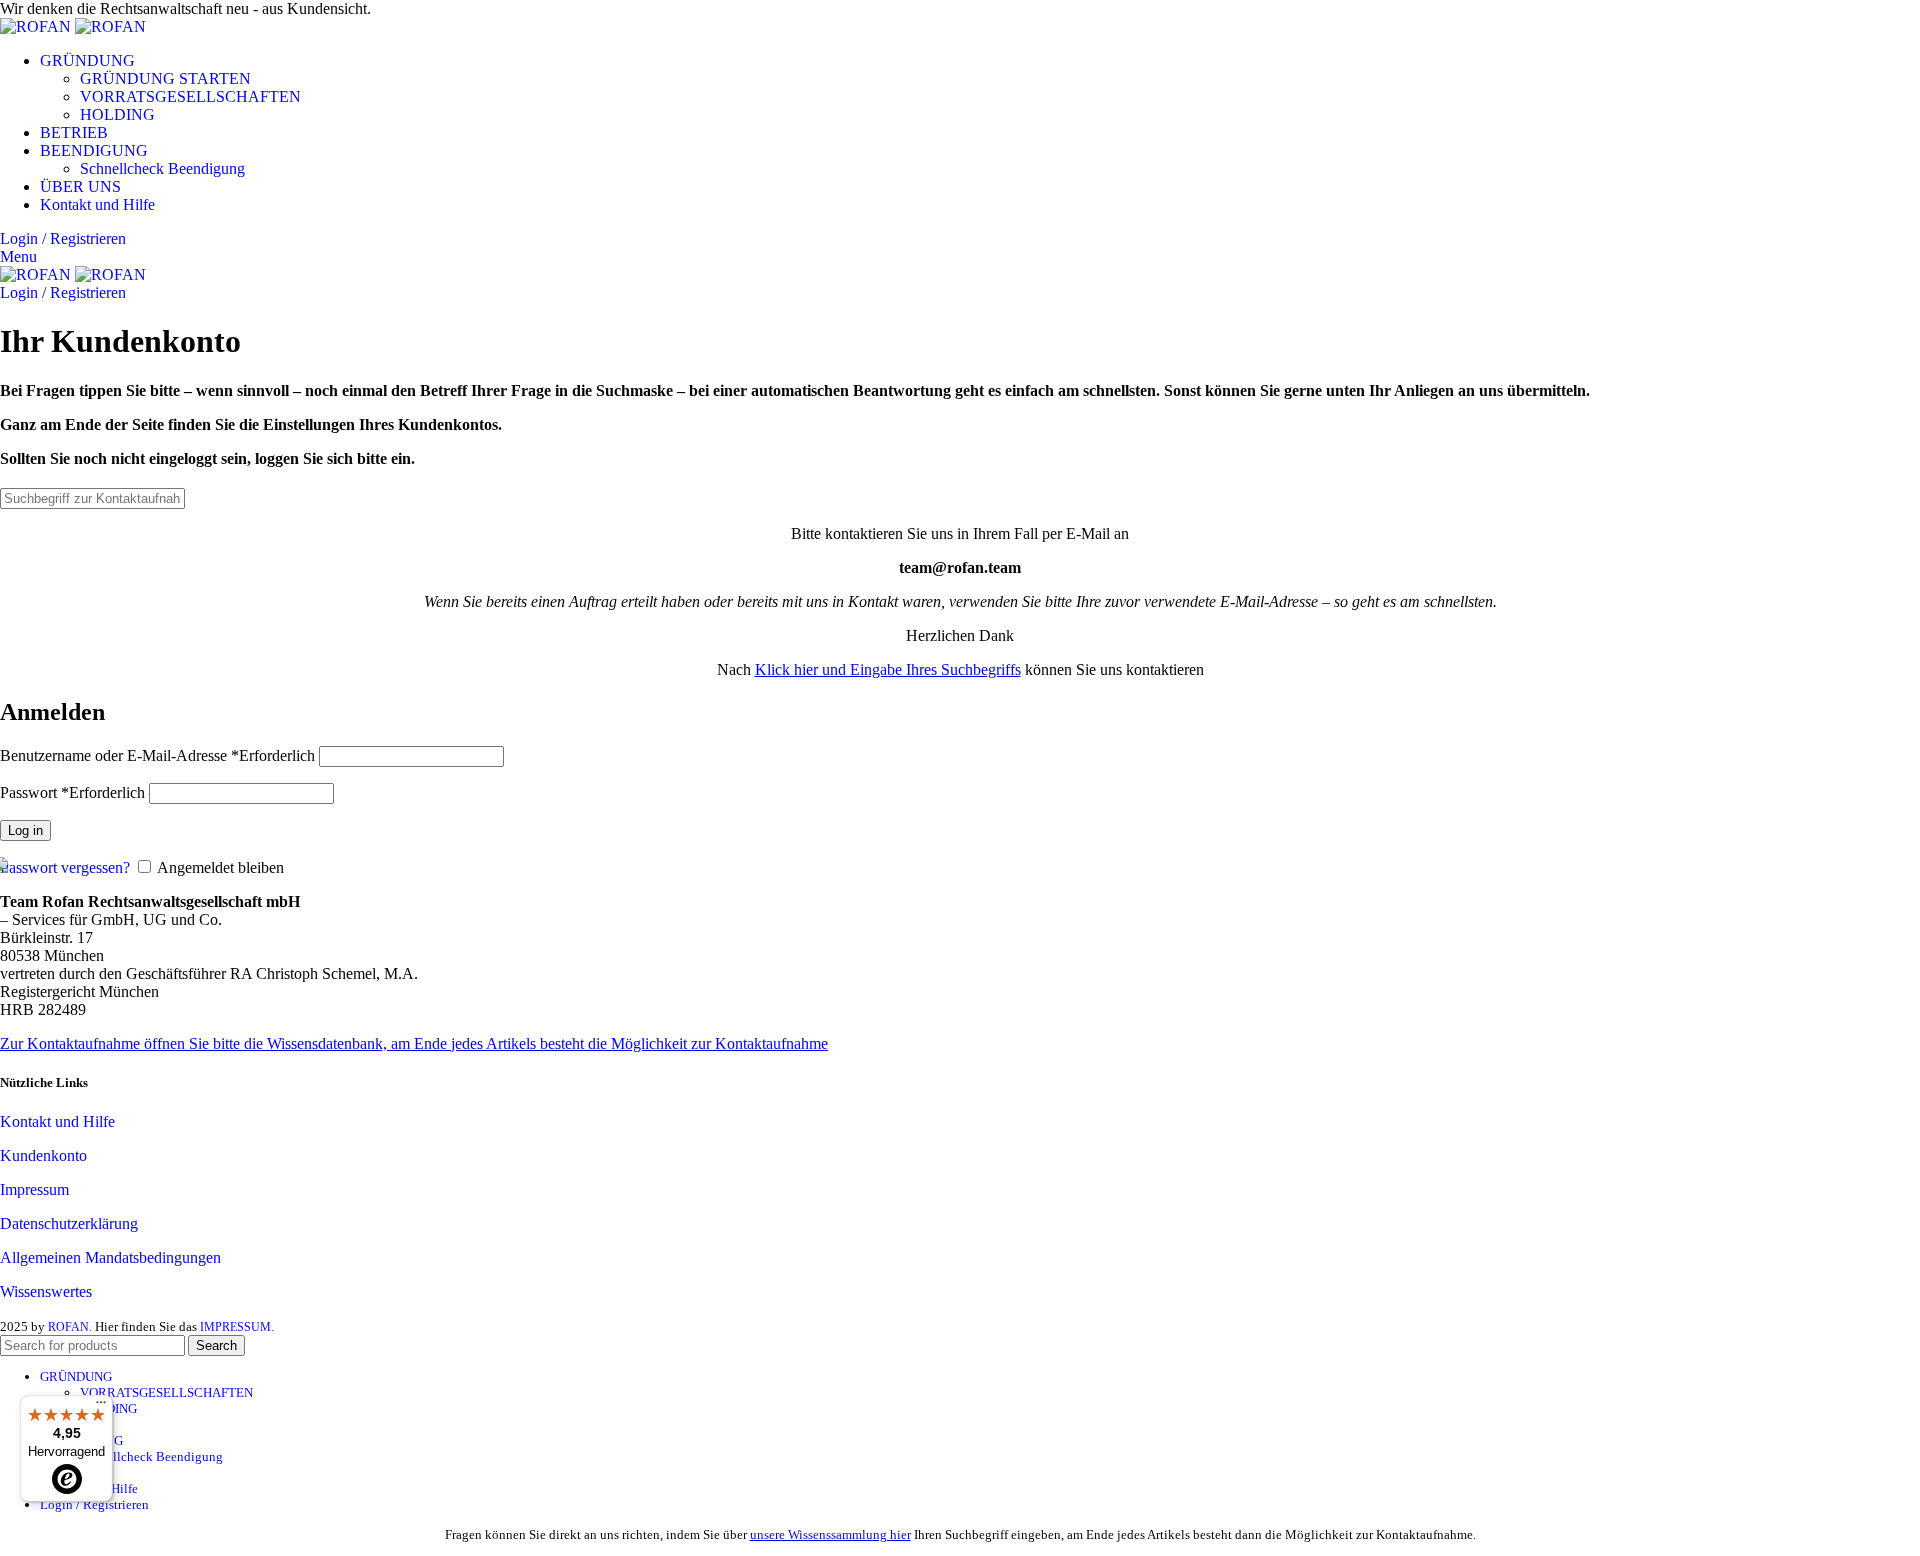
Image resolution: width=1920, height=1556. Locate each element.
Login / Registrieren (94, 1504)
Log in (25, 830)
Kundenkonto (43, 1155)
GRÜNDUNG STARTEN (165, 78)
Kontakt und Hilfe (57, 1121)
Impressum (34, 1189)
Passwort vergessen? (65, 867)
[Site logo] (37, 26)
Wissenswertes (46, 1291)
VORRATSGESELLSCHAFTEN (190, 96)
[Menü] (101, 1407)
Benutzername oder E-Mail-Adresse (157, 755)
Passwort (72, 792)
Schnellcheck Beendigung (162, 168)
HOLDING (117, 114)
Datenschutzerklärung (69, 1223)
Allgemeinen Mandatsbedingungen (110, 1257)
